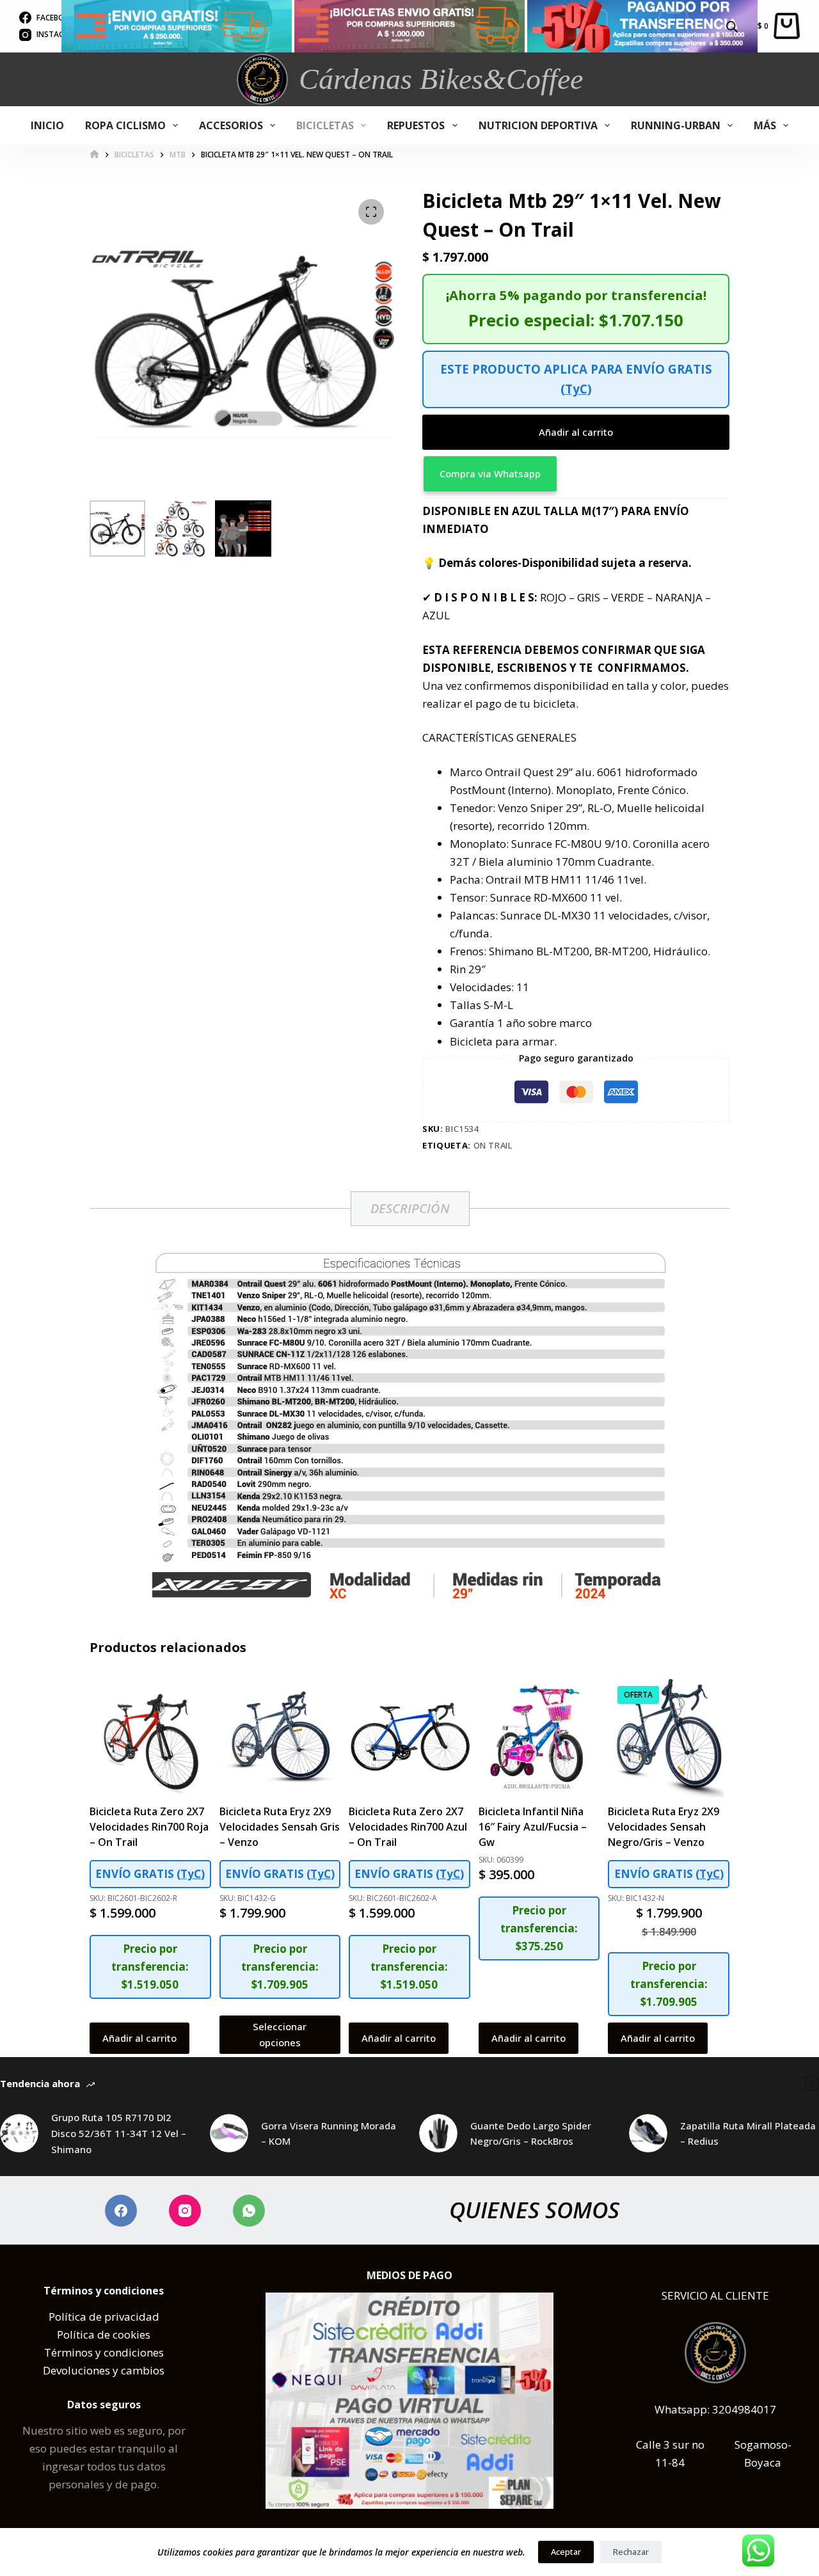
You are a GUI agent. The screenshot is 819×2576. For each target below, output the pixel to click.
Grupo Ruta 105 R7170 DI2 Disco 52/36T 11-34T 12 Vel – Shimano (119, 2133)
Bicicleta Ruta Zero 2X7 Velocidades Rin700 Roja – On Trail (149, 1827)
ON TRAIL (493, 1145)
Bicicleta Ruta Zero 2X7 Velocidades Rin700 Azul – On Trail (408, 1827)
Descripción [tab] (410, 1208)
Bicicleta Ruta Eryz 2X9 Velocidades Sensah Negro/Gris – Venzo (664, 1827)
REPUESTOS (416, 125)
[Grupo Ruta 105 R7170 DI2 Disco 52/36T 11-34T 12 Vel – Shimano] (19, 2133)
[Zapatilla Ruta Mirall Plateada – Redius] (648, 2133)
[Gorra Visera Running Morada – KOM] (229, 2133)
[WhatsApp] (249, 2211)
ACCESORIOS (231, 125)
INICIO (47, 125)
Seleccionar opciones (280, 2034)
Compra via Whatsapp (490, 473)
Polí (58, 2317)
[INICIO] (94, 155)
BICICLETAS (325, 125)
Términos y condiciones (104, 2352)
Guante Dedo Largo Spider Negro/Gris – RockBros (531, 2134)
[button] (576, 474)
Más (765, 125)
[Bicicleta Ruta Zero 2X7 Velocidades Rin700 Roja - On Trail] (150, 1737)
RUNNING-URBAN (676, 125)
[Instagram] (185, 2211)
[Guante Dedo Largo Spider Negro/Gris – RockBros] (438, 2133)
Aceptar (566, 2552)
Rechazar (631, 2552)
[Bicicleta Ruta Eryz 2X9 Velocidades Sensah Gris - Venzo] (280, 1737)
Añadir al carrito (576, 432)
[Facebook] (121, 2211)
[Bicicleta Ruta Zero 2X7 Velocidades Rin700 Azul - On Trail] (409, 1737)
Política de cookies (104, 2334)
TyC (576, 389)
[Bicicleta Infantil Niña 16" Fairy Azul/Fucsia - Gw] (539, 1737)
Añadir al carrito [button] (139, 2038)
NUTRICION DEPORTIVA (538, 125)
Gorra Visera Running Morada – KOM (329, 2134)
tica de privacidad (114, 2317)
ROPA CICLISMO (125, 125)
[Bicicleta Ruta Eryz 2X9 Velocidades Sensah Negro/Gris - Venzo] (669, 1737)
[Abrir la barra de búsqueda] (732, 26)
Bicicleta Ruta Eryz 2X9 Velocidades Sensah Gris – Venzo (280, 1827)
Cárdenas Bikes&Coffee (441, 79)
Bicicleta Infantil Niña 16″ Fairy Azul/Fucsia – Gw (533, 1827)
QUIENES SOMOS (534, 2210)
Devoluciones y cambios (104, 2370)
